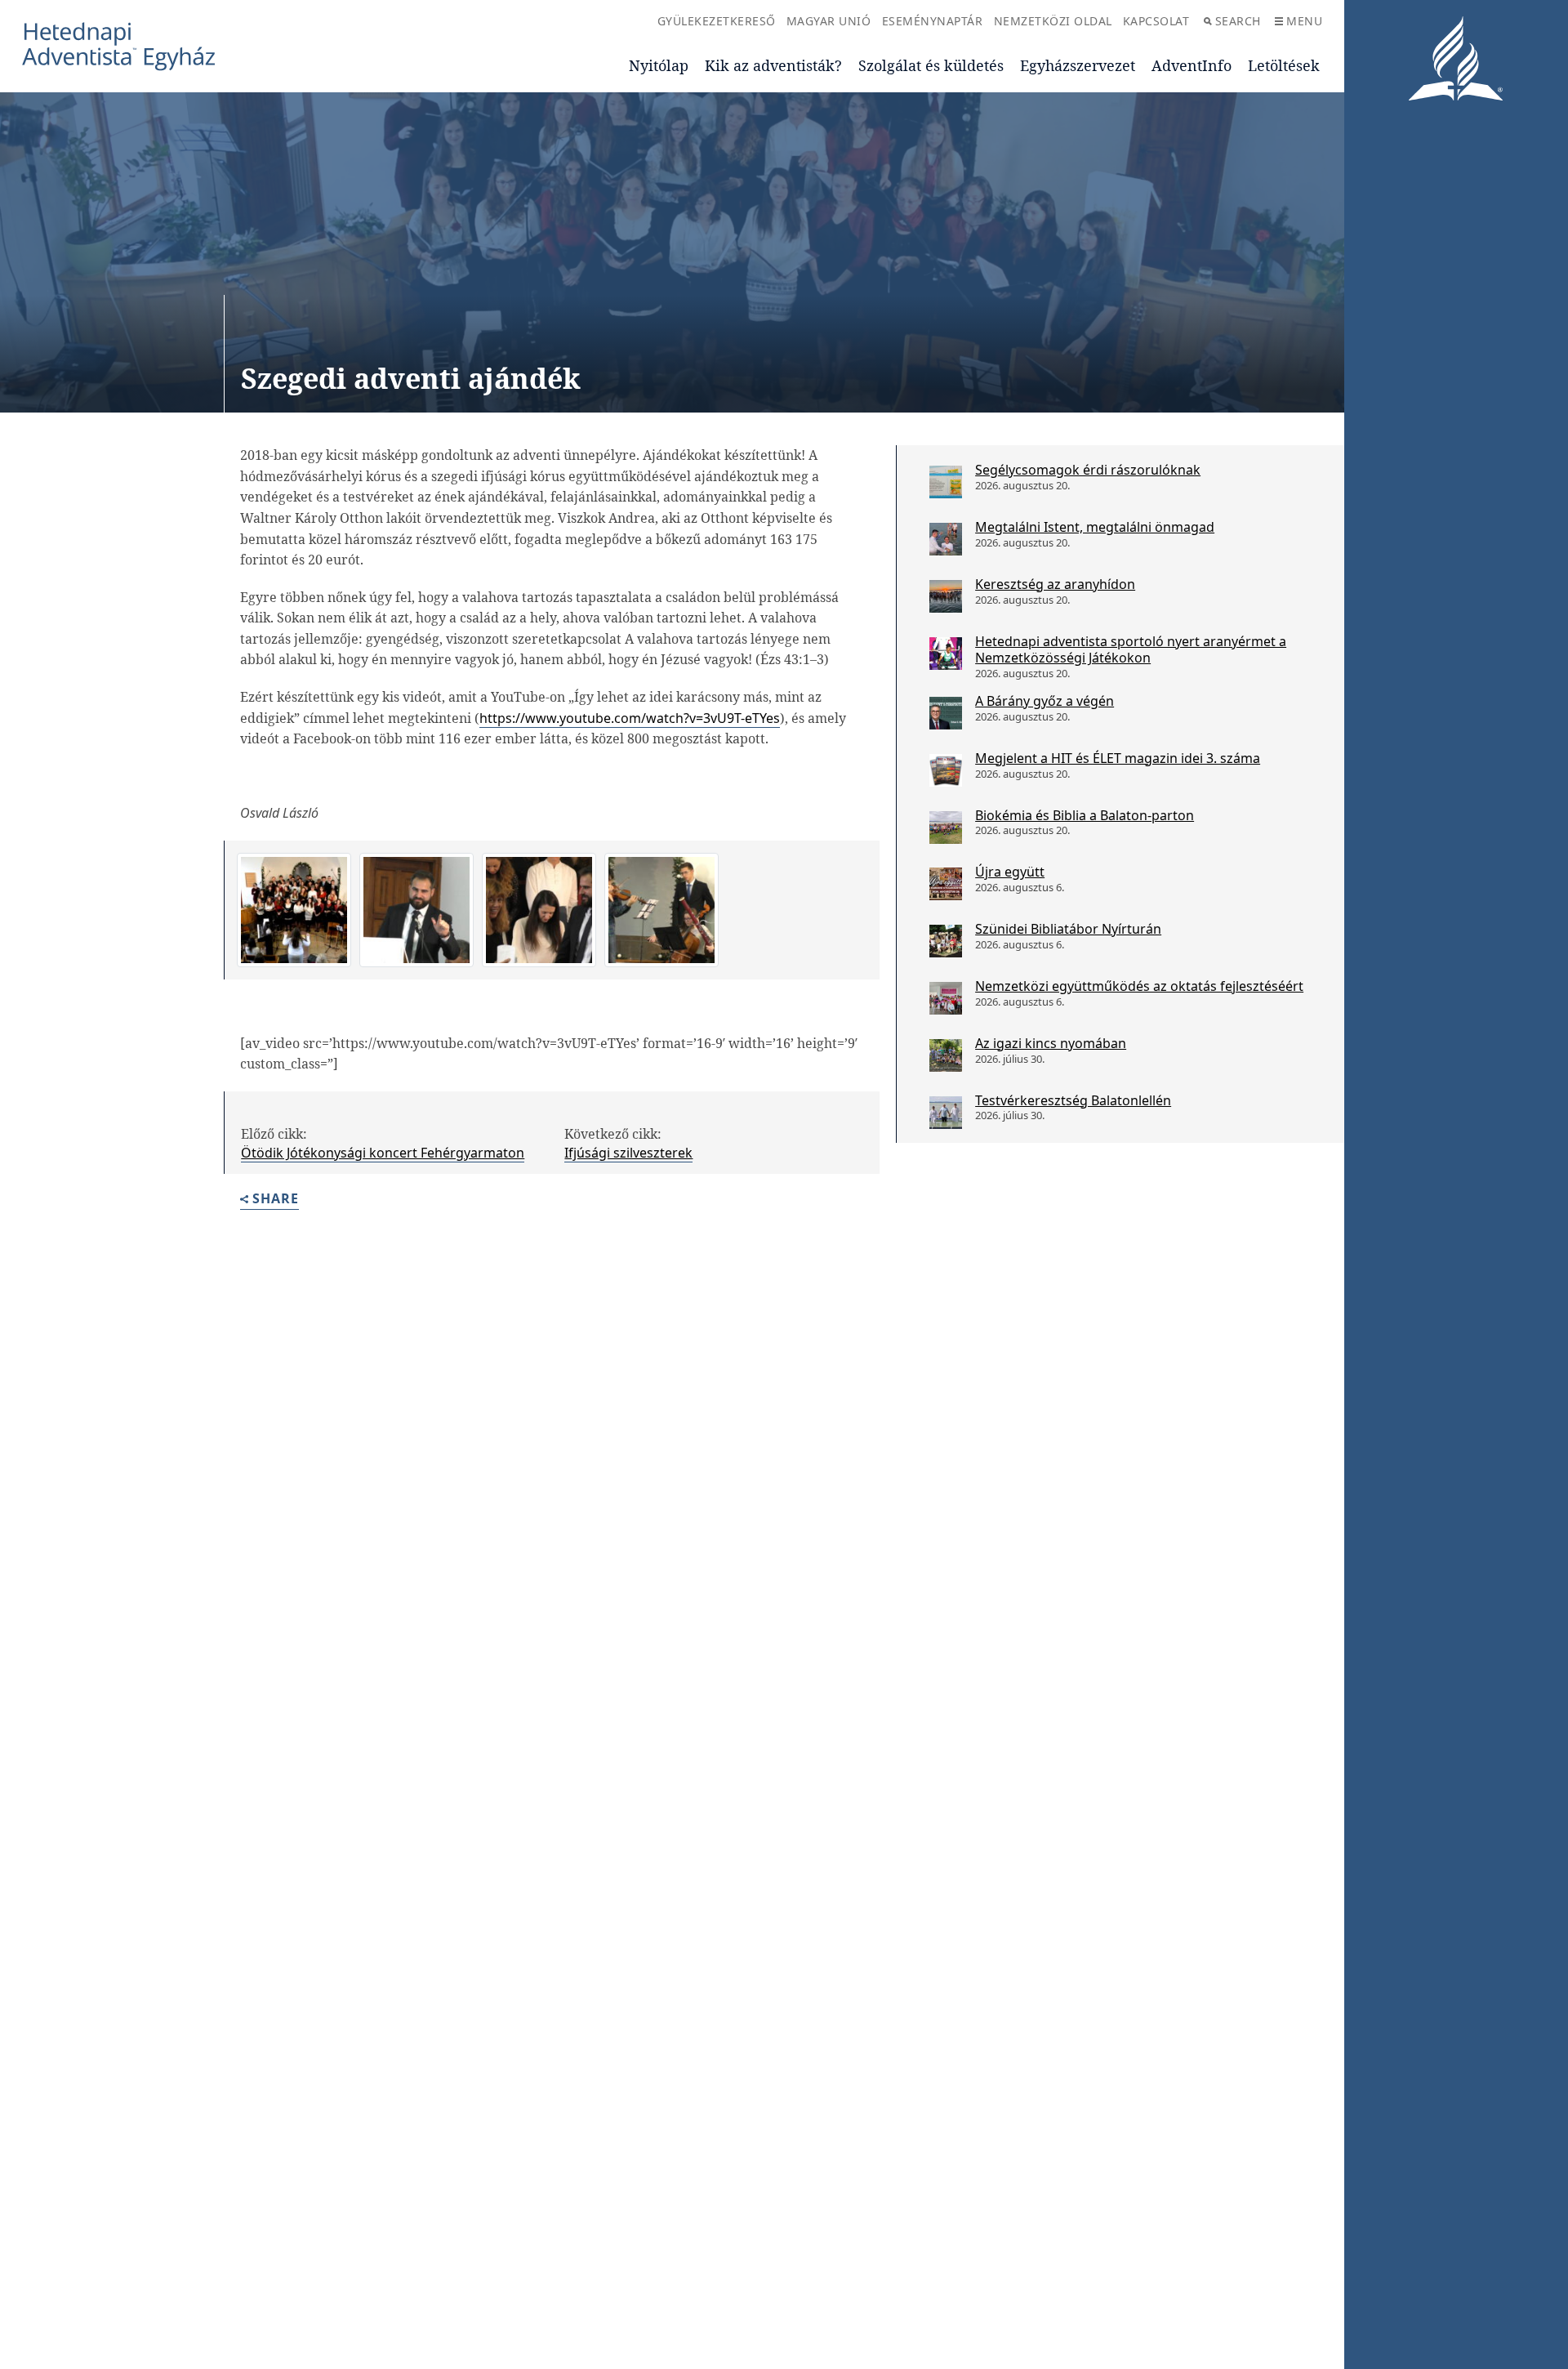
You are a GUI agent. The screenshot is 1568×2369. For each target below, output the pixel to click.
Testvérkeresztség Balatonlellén (1073, 1100)
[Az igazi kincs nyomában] (946, 1055)
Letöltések (1284, 65)
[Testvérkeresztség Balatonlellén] (946, 1113)
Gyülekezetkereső (717, 21)
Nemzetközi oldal (1053, 21)
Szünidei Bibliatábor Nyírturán (1068, 929)
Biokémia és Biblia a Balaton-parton (1085, 815)
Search (1238, 21)
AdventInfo (1192, 65)
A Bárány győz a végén (1045, 701)
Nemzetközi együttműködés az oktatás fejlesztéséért (1139, 986)
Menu (1304, 21)
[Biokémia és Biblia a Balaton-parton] (946, 828)
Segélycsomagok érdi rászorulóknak (1088, 470)
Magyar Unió (829, 21)
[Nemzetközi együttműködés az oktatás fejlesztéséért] (946, 998)
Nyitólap (659, 65)
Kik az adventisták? (773, 65)
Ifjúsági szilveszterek (628, 1153)
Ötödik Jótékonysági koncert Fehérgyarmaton (383, 1153)
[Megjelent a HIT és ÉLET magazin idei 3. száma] (946, 770)
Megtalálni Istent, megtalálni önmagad (1095, 527)
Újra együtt (1010, 872)
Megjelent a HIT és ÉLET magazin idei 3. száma (1118, 758)
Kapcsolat (1156, 21)
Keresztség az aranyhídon (1055, 584)
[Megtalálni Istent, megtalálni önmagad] (946, 539)
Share (276, 1200)
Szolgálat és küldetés (931, 65)
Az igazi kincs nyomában (1051, 1043)
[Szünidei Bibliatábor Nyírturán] (946, 941)
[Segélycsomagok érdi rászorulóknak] (946, 482)
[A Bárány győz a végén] (946, 713)
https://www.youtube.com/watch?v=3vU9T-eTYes (630, 718)
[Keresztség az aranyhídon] (946, 596)
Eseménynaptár (933, 21)
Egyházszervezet (1078, 65)
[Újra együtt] (946, 884)
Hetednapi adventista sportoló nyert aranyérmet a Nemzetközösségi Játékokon (1131, 650)
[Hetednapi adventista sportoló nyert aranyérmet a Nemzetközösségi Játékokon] (946, 654)
